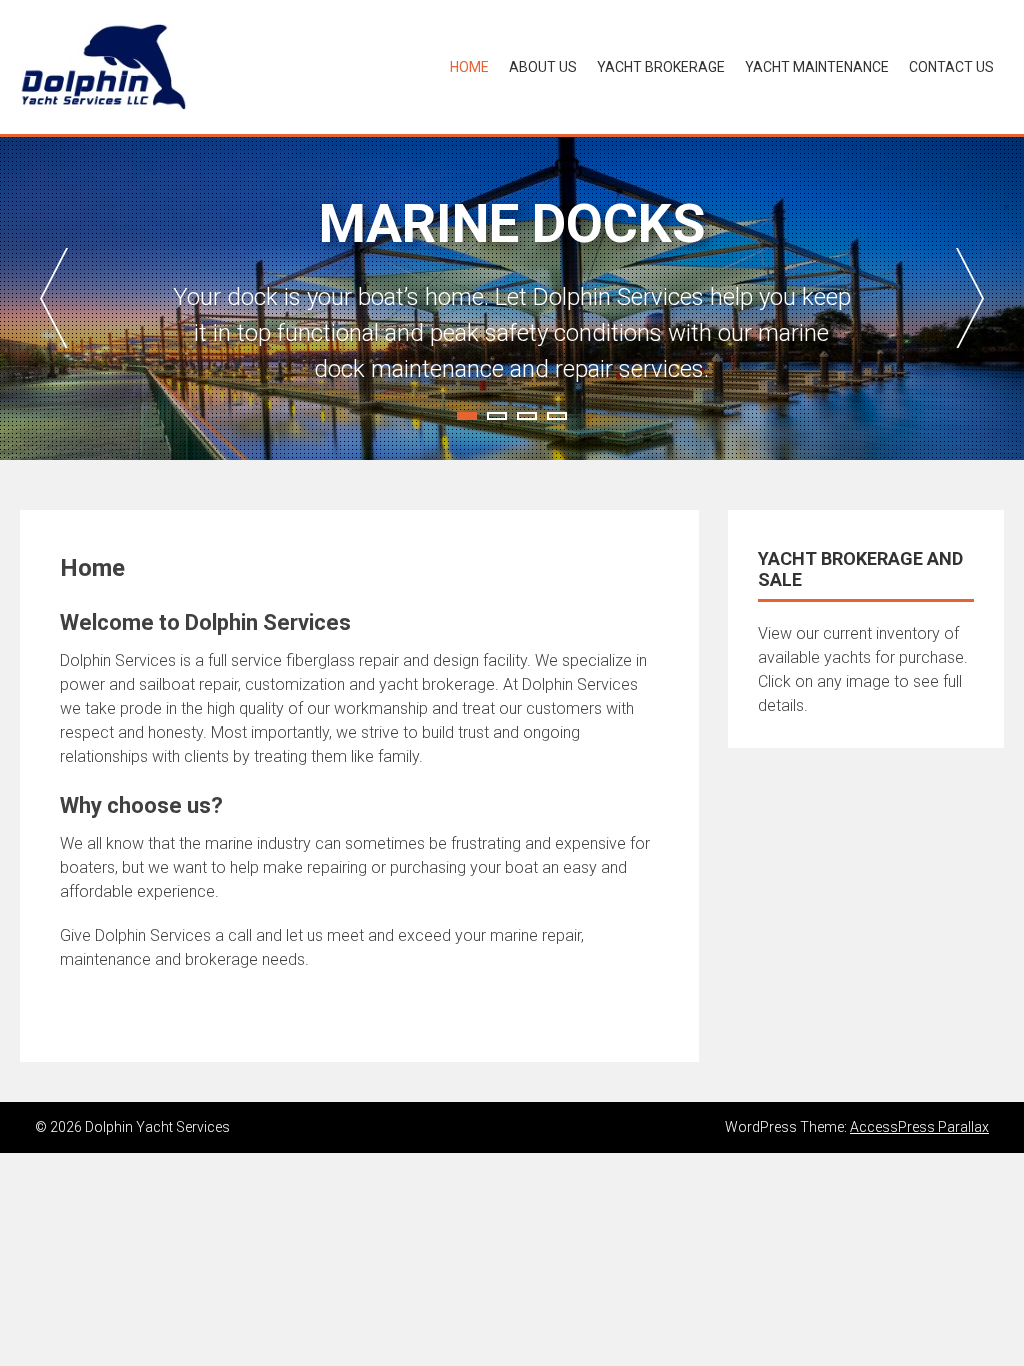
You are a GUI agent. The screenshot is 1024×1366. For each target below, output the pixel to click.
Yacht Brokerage (661, 67)
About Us (543, 67)
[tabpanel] (512, 298)
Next (970, 298)
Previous (54, 298)
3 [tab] (527, 416)
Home (469, 67)
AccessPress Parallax (919, 1127)
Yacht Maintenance (817, 67)
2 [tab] (497, 416)
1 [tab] (467, 416)
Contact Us (951, 67)
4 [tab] (557, 416)
